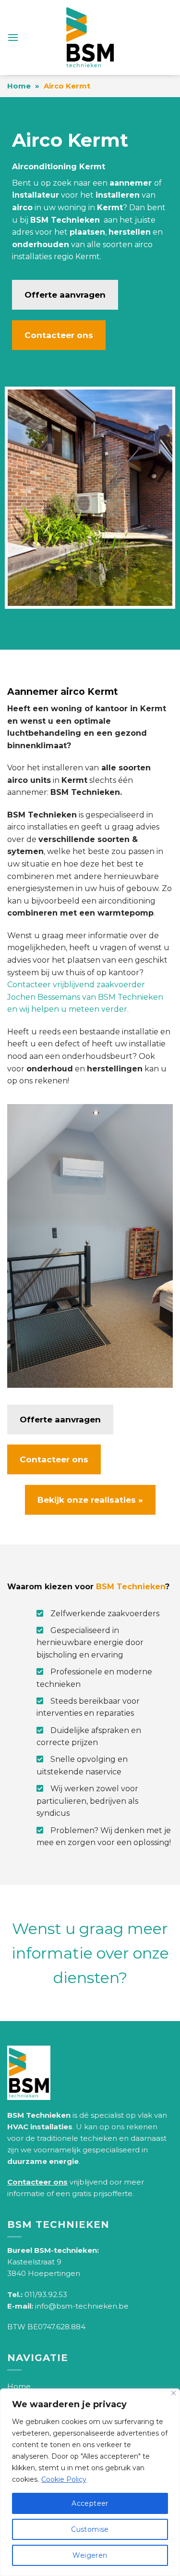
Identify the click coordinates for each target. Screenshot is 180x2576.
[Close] (174, 2393)
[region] (90, 2482)
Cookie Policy (64, 2479)
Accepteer (90, 2503)
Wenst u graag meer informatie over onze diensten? (90, 1953)
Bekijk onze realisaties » (90, 1500)
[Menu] (13, 37)
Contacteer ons (59, 335)
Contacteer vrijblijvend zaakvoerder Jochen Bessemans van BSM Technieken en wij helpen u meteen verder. (85, 997)
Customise (90, 2529)
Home (19, 86)
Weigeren (90, 2555)
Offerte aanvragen (65, 295)
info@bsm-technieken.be (82, 2306)
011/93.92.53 (46, 2294)
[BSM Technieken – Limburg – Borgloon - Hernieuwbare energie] (90, 38)
